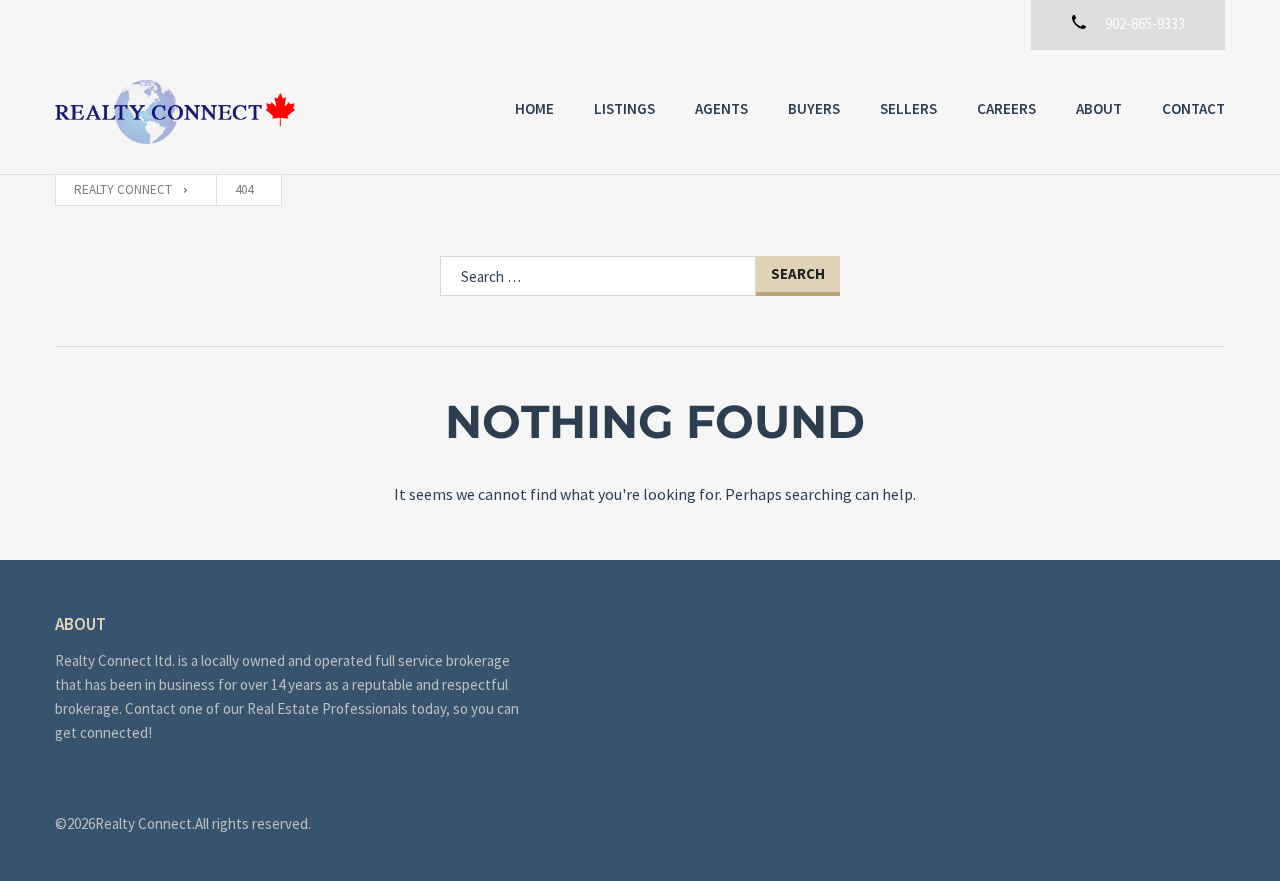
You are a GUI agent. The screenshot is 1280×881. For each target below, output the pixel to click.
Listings (624, 108)
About (1099, 108)
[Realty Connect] (175, 112)
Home (534, 108)
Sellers (908, 108)
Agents (721, 108)
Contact (1193, 108)
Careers (1006, 108)
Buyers (814, 108)
